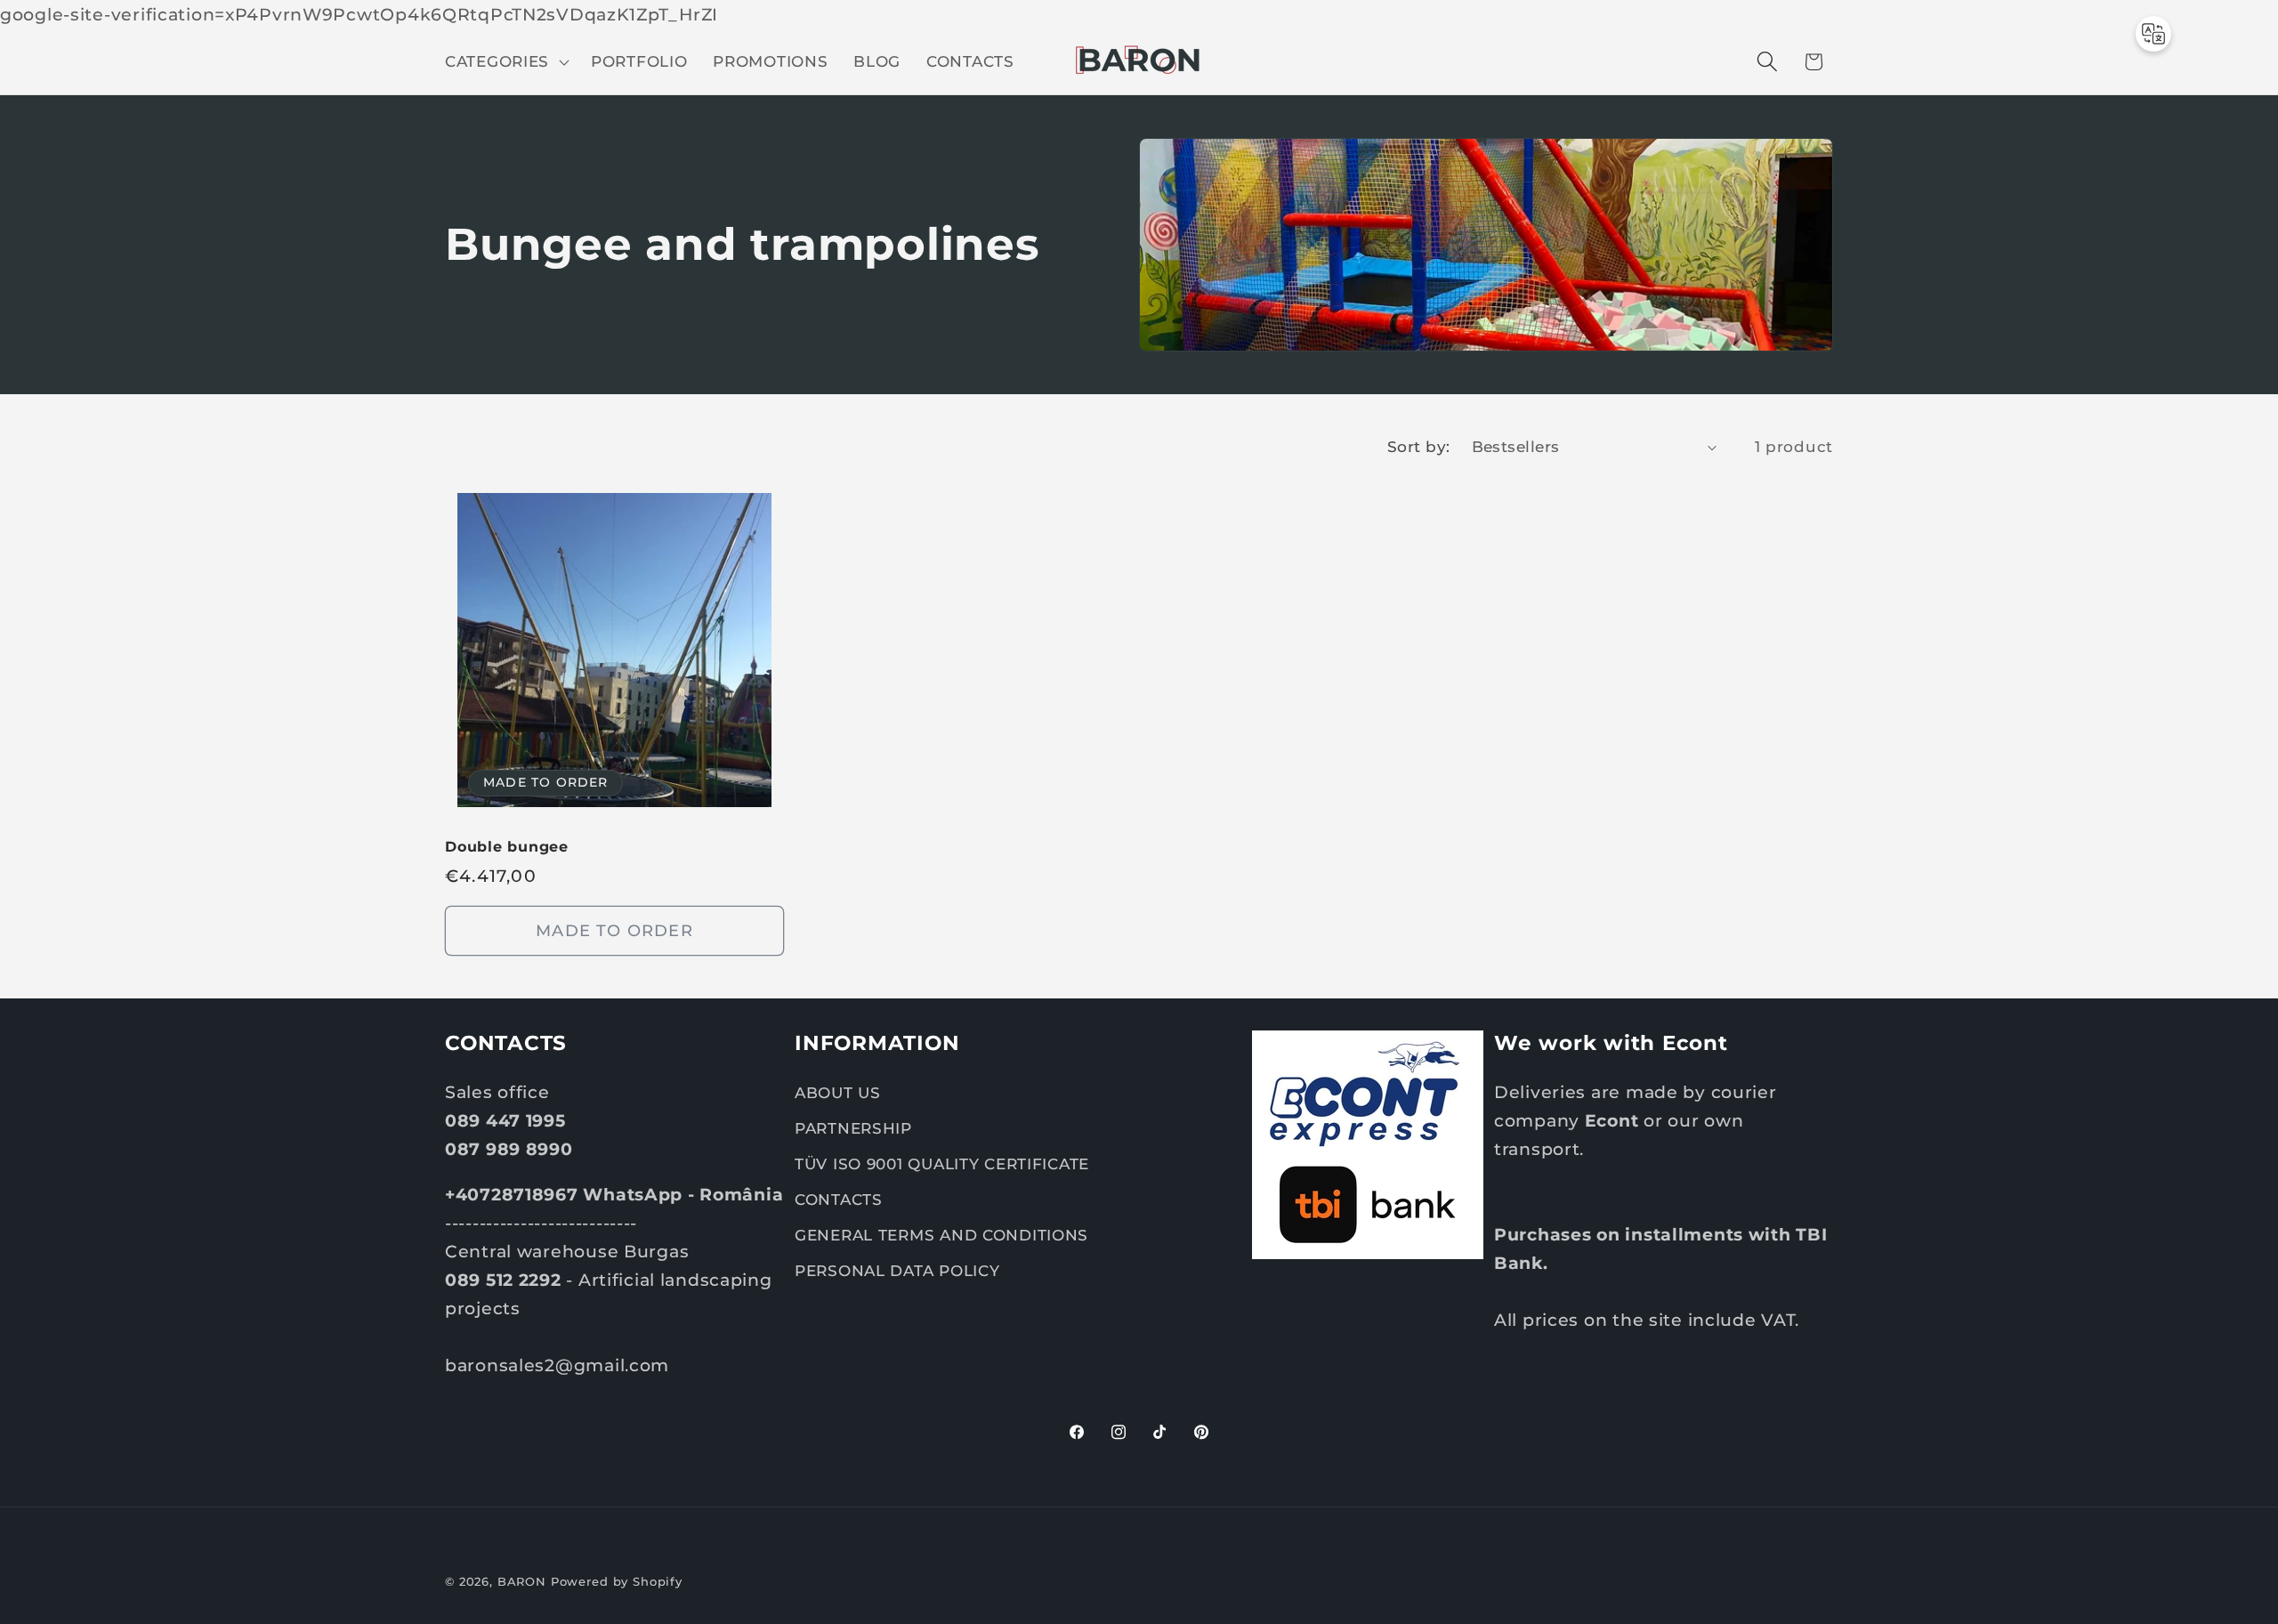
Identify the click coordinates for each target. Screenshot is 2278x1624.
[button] (505, 61)
